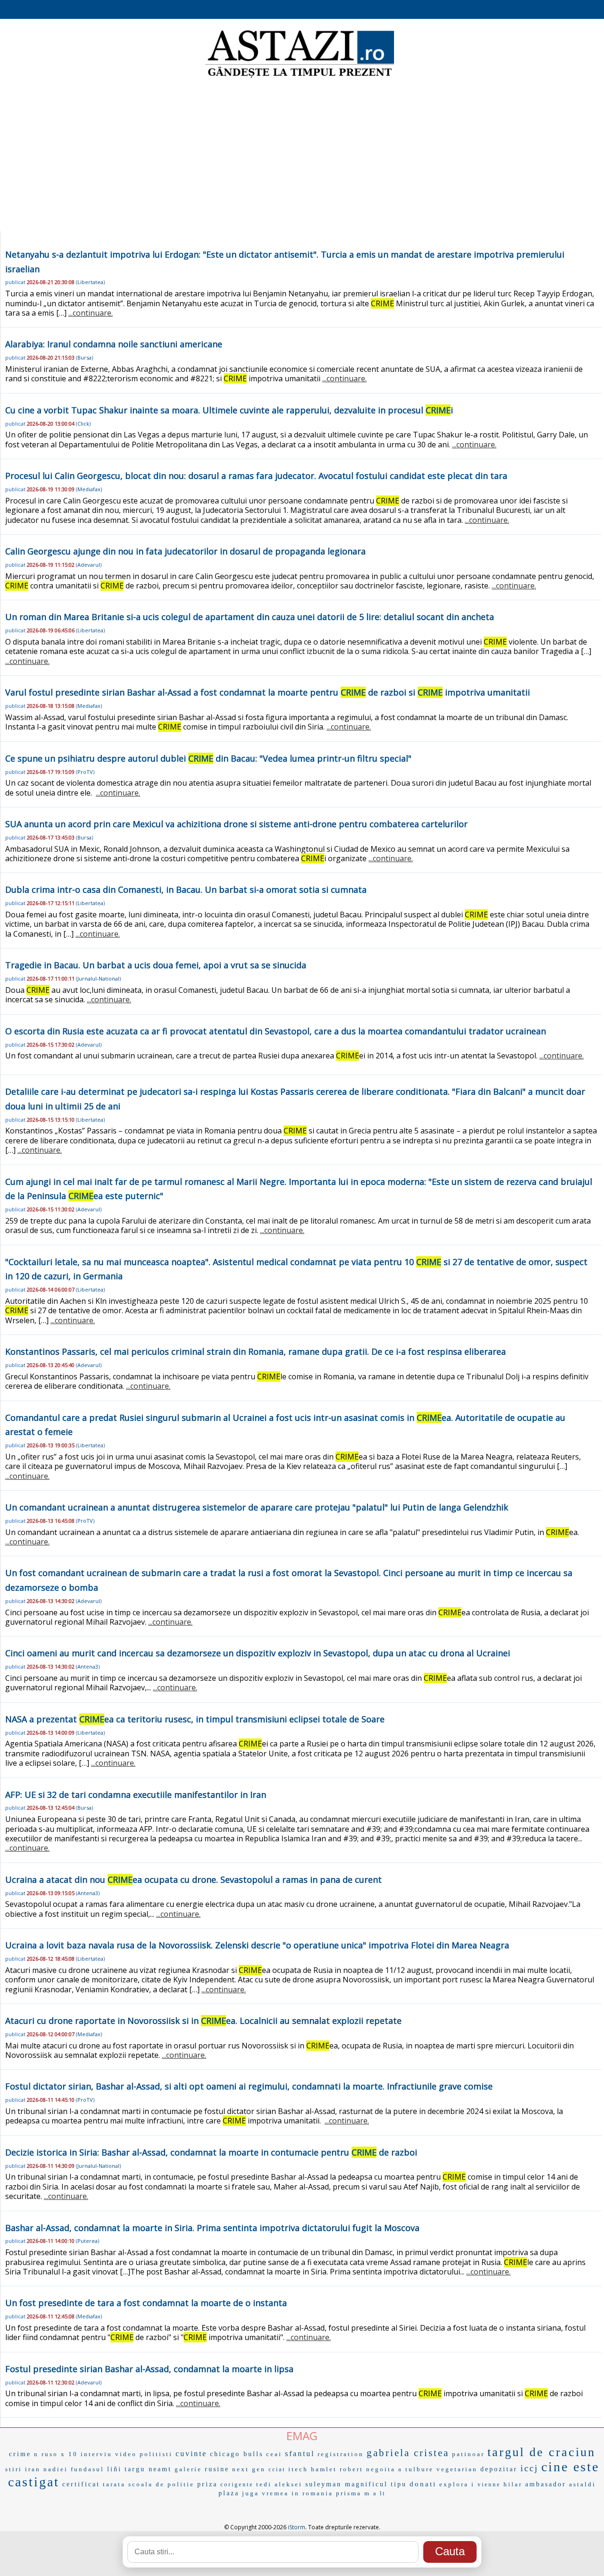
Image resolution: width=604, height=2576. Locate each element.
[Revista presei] (300, 77)
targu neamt (148, 2469)
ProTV (85, 772)
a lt (379, 2493)
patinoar (468, 2454)
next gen (249, 2469)
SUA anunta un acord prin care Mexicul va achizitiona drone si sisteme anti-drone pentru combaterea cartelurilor (236, 824)
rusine (217, 2469)
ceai (274, 2454)
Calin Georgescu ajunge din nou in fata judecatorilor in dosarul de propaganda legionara (185, 551)
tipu (399, 2484)
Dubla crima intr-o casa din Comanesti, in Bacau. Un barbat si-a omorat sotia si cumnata (186, 889)
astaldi (583, 2484)
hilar (513, 2484)
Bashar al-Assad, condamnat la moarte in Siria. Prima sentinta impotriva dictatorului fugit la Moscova (212, 2228)
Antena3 (88, 1666)
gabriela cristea (408, 2453)
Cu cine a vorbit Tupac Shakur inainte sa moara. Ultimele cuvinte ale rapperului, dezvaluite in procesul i (229, 410)
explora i (457, 2484)
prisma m (353, 2493)
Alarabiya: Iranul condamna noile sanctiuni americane (114, 344)
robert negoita (368, 2469)
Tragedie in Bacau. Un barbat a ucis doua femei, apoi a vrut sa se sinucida (156, 965)
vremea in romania (298, 2493)
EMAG (302, 2436)
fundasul (88, 2469)
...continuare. (91, 313)
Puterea (88, 2241)
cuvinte (191, 2454)
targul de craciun (541, 2452)
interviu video (109, 2454)
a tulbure (416, 2469)
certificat (81, 2484)
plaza (229, 2493)
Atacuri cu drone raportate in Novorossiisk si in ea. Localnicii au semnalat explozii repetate (203, 2021)
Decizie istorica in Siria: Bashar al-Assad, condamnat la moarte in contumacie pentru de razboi (211, 2152)
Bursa (84, 357)
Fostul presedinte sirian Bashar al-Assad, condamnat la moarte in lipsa (149, 2369)
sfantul (300, 2454)
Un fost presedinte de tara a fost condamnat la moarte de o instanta (146, 2303)
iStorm (297, 2527)
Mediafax (89, 489)
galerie (188, 2469)
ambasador (546, 2484)
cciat (277, 2469)
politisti (156, 2454)
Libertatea (90, 282)
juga (251, 2493)
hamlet (324, 2469)
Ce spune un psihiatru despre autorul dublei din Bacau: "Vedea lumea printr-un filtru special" (208, 758)
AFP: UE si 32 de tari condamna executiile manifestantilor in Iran (136, 1795)
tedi (264, 2484)
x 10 (69, 2454)
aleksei (289, 2484)
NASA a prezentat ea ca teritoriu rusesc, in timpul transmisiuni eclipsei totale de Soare (195, 1719)
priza (207, 2484)
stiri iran (23, 2469)
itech (298, 2469)
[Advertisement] (302, 156)
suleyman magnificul (347, 2484)
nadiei (56, 2469)
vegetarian (457, 2469)
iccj (529, 2468)
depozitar (499, 2469)
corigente (237, 2484)
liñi (114, 2469)
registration (341, 2454)
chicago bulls (237, 2454)
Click (83, 424)
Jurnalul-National (98, 978)
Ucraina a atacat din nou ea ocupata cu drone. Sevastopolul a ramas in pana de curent (193, 1880)
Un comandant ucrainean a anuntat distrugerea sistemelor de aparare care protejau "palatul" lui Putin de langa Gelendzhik (257, 1507)
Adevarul (89, 565)
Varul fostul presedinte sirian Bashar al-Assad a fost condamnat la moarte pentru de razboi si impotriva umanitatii (268, 692)
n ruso (46, 2454)
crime (20, 2454)
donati (423, 2484)
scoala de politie (161, 2484)
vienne (489, 2484)
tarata (114, 2484)
